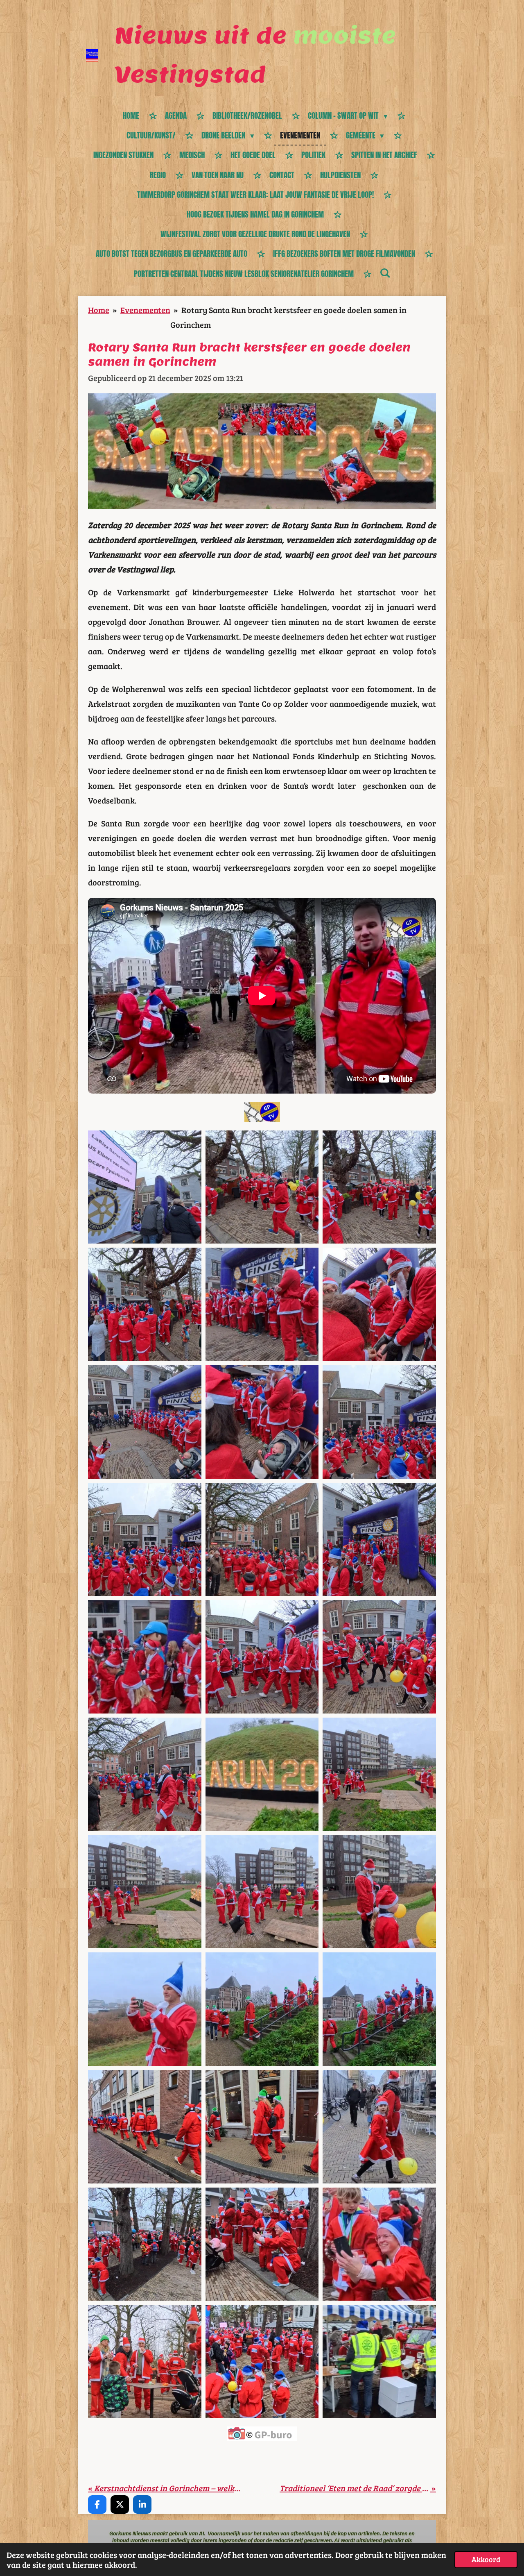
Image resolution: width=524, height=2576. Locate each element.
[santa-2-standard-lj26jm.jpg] (262, 1187)
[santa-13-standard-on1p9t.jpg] (379, 1422)
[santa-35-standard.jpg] (262, 2244)
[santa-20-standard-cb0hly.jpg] (145, 1774)
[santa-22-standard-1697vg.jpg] (379, 1774)
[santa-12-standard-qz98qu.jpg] (262, 1422)
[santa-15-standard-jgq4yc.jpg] (262, 1540)
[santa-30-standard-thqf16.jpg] (379, 2009)
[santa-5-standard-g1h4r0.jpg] (145, 1304)
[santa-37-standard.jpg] (145, 2362)
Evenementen (145, 310)
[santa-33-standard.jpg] (379, 2127)
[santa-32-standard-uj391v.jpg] (262, 2127)
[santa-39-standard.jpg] (379, 2362)
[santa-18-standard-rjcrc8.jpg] (262, 1657)
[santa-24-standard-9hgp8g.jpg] (145, 1892)
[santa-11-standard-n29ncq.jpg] (145, 1422)
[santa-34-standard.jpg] (145, 2244)
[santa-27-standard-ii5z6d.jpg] (145, 2009)
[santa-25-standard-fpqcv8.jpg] (262, 1892)
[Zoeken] (385, 273)
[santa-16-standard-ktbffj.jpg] (379, 1540)
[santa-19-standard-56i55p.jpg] (379, 1657)
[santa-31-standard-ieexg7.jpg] (145, 2127)
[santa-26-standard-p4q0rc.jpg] (379, 1892)
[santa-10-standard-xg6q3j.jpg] (379, 1304)
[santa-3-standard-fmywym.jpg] (379, 1187)
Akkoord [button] (486, 2559)
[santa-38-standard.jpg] (262, 2362)
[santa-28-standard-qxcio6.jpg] (262, 2009)
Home (99, 310)
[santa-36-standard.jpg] (379, 2244)
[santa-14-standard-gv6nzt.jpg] (145, 1540)
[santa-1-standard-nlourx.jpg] (145, 1187)
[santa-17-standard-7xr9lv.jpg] (145, 1657)
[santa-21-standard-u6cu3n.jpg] (262, 1774)
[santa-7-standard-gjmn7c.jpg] (262, 1304)
